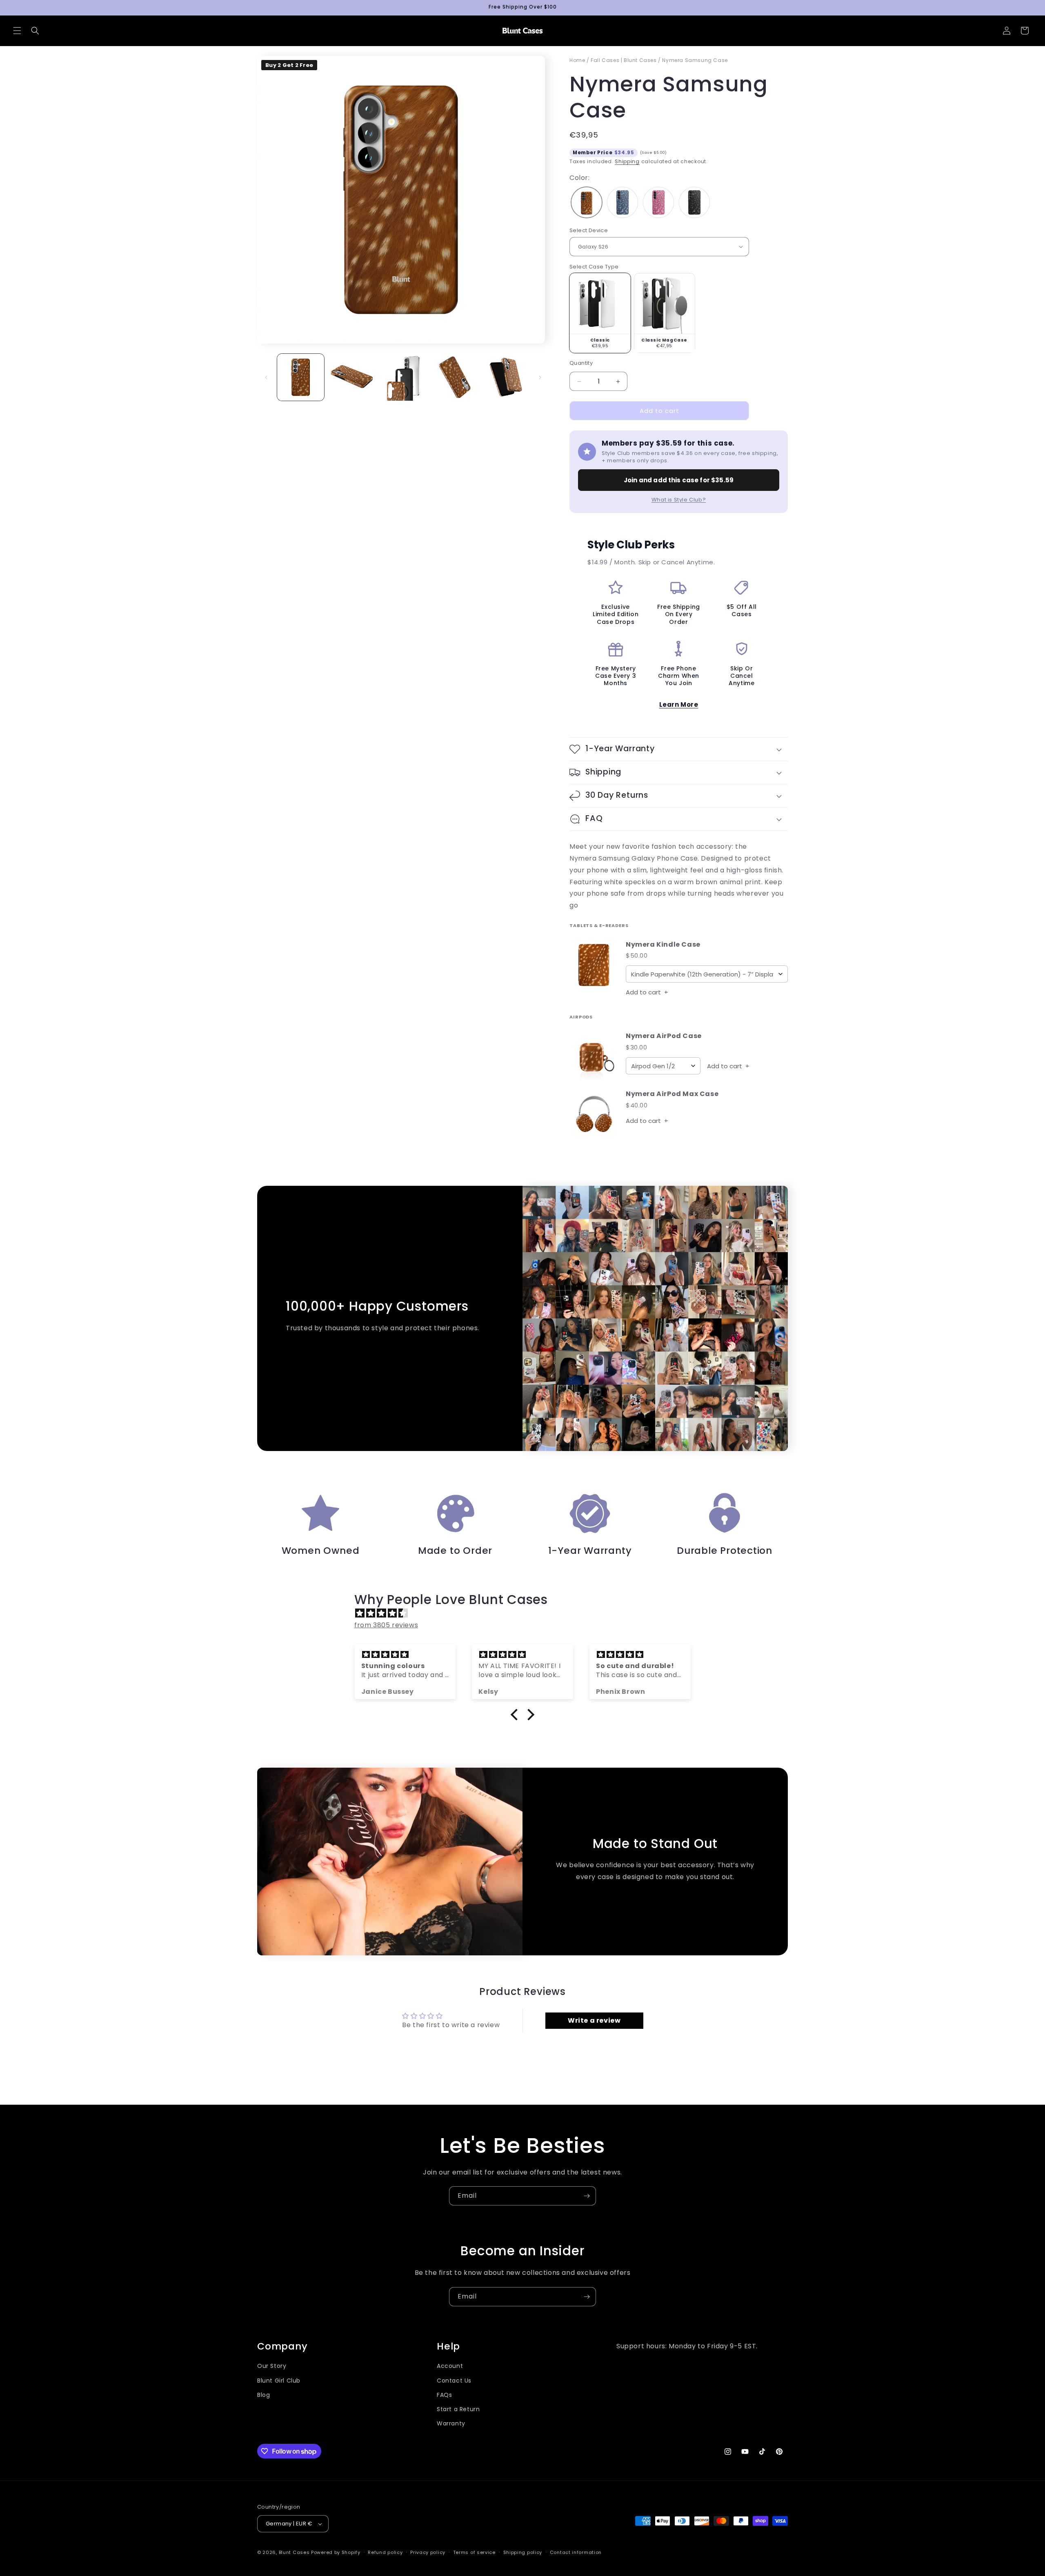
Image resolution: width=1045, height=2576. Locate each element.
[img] (527, 1613)
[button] (17, 31)
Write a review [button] (594, 2020)
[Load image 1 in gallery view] (301, 377)
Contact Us (454, 2381)
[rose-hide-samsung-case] (658, 203)
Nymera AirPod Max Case (672, 1094)
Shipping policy (523, 2552)
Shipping (627, 161)
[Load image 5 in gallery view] (506, 377)
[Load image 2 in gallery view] (352, 377)
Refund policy (385, 2552)
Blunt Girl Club (279, 2381)
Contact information (576, 2552)
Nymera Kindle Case (663, 945)
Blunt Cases (294, 2552)
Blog (263, 2395)
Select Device (589, 230)
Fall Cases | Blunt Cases (624, 60)
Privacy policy (428, 2552)
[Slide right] (540, 377)
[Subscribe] (587, 2196)
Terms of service (474, 2552)
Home (577, 60)
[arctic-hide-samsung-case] (623, 203)
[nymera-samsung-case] (587, 203)
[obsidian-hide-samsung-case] (694, 203)
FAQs (444, 2395)
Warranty (451, 2423)
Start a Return (458, 2409)
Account (450, 2366)
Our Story (272, 2366)
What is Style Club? (679, 500)
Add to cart (647, 992)
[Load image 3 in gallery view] (403, 377)
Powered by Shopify (336, 2552)
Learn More (679, 704)
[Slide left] (266, 377)
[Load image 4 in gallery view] (454, 377)
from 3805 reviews (386, 1625)
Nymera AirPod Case (664, 1036)
